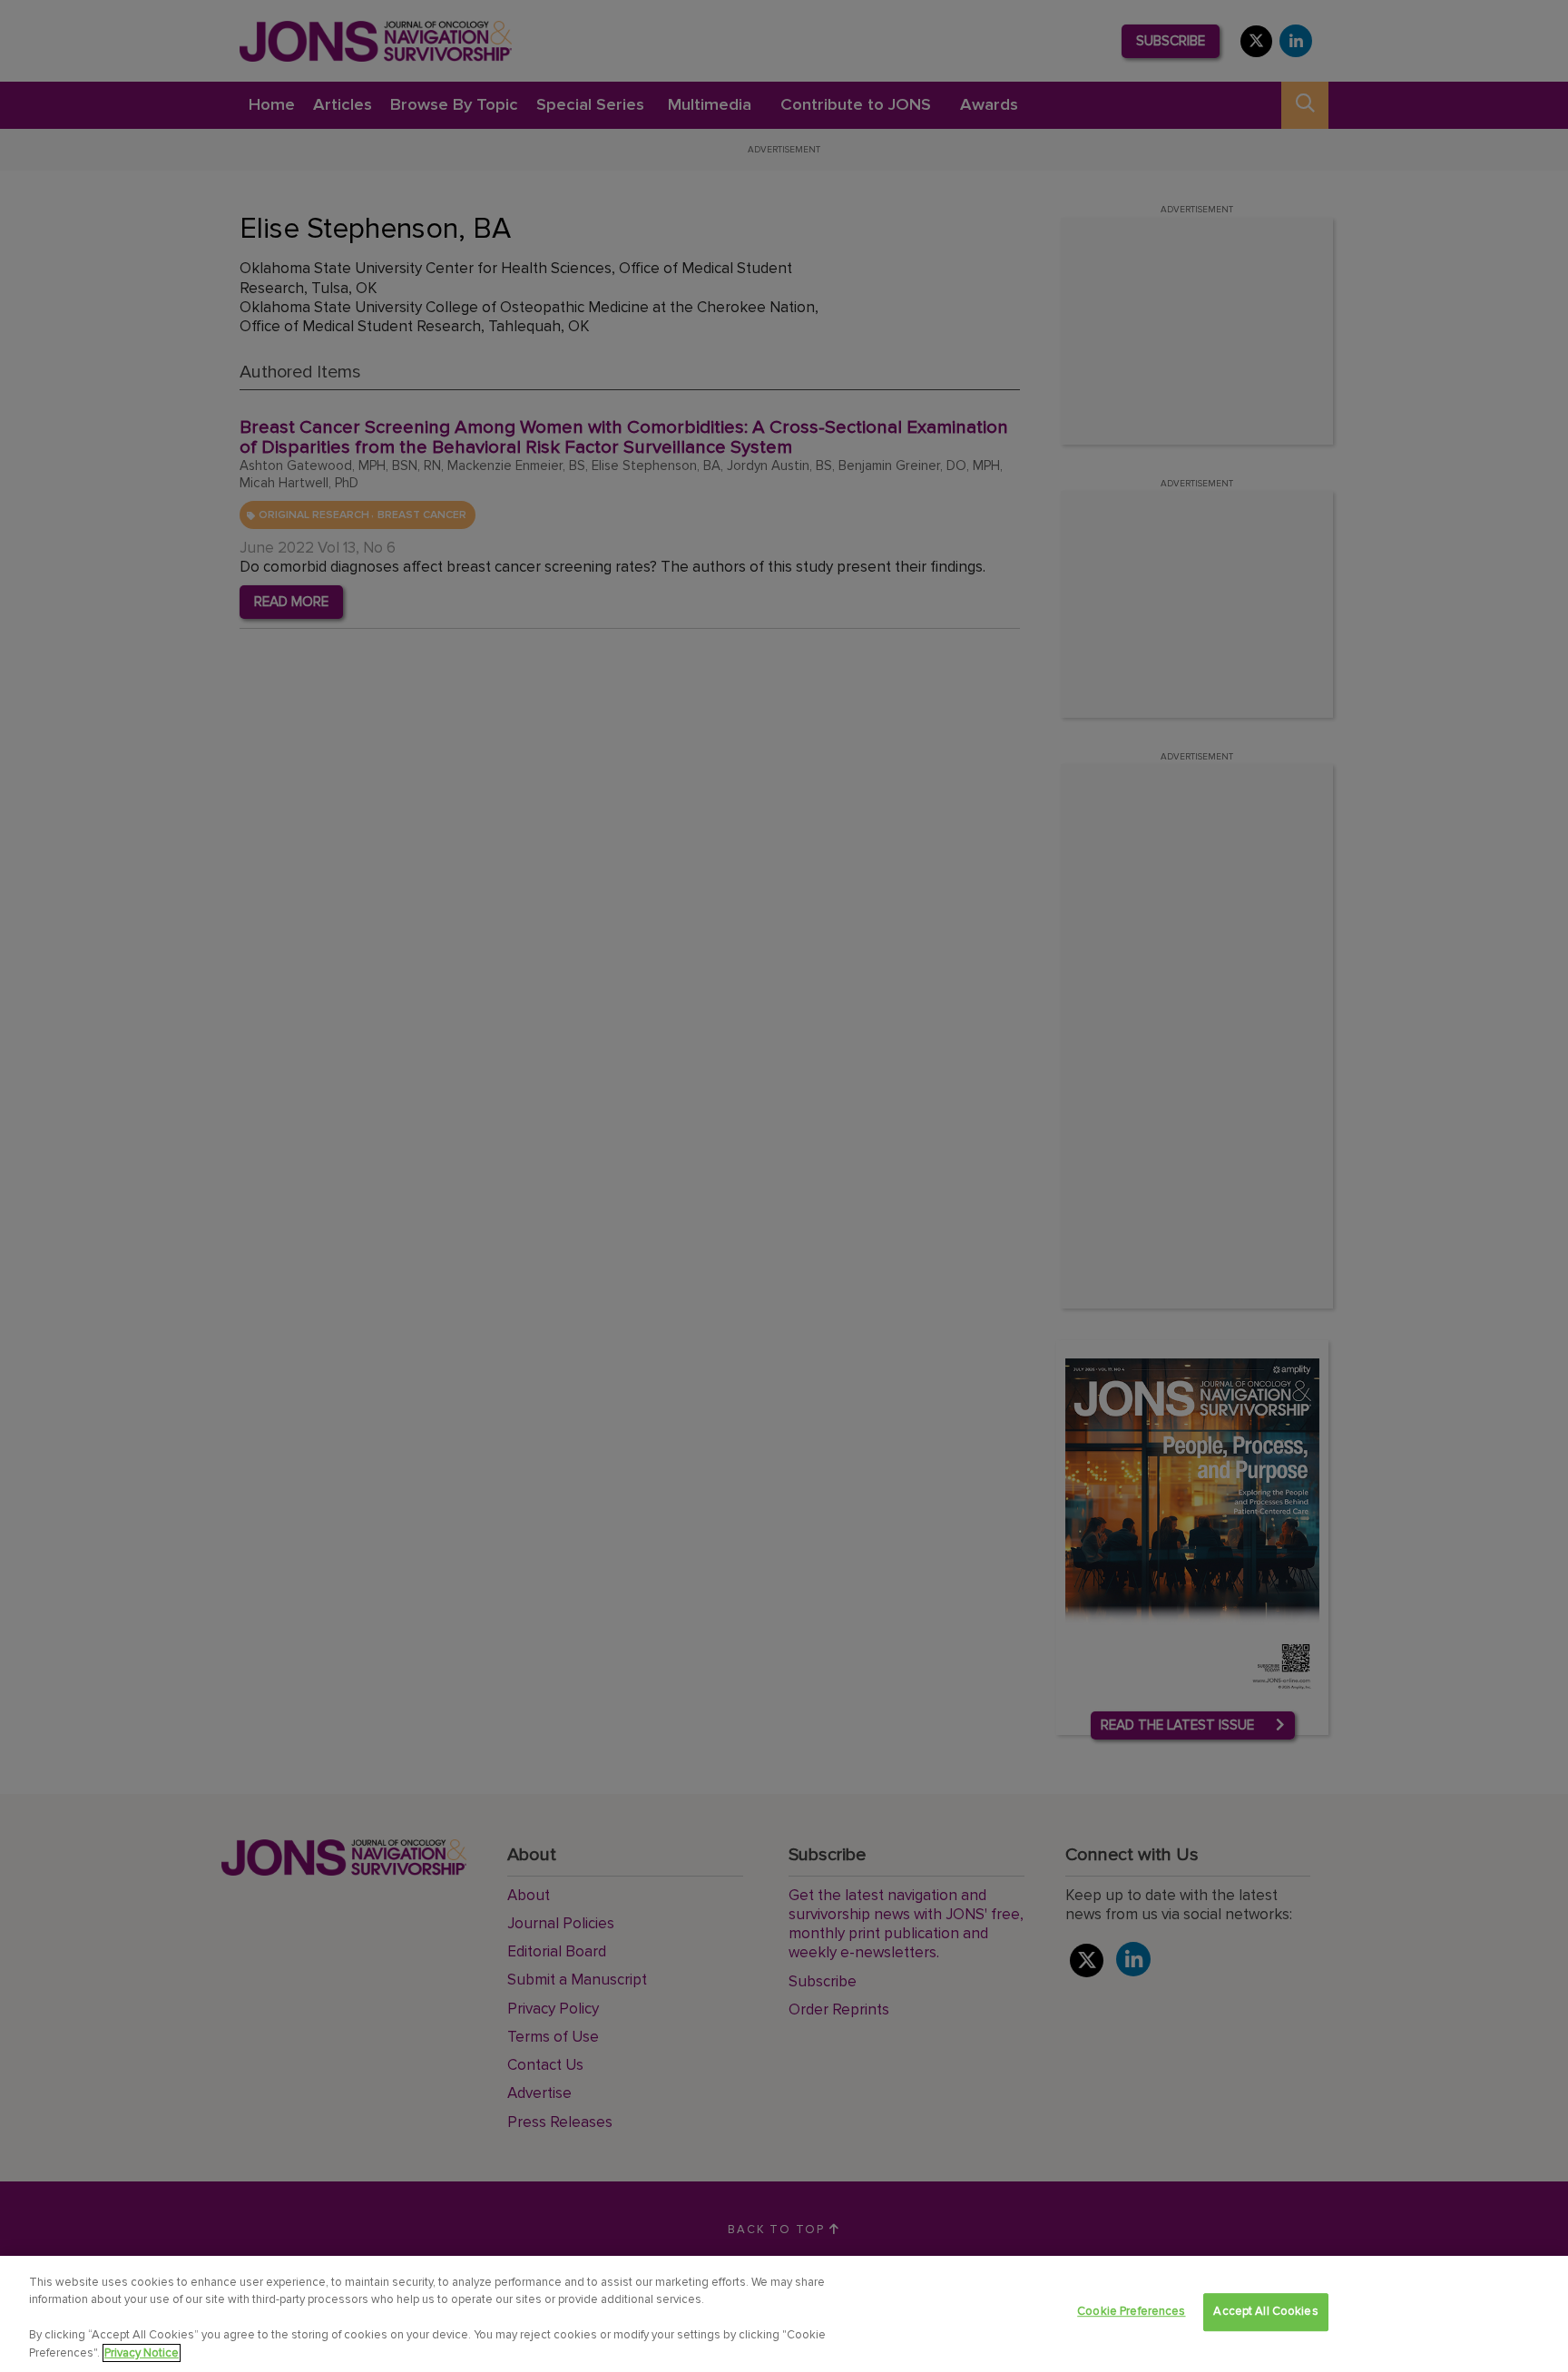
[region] (784, 2314)
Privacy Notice (142, 2353)
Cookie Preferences (1131, 2311)
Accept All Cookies (1265, 2311)
